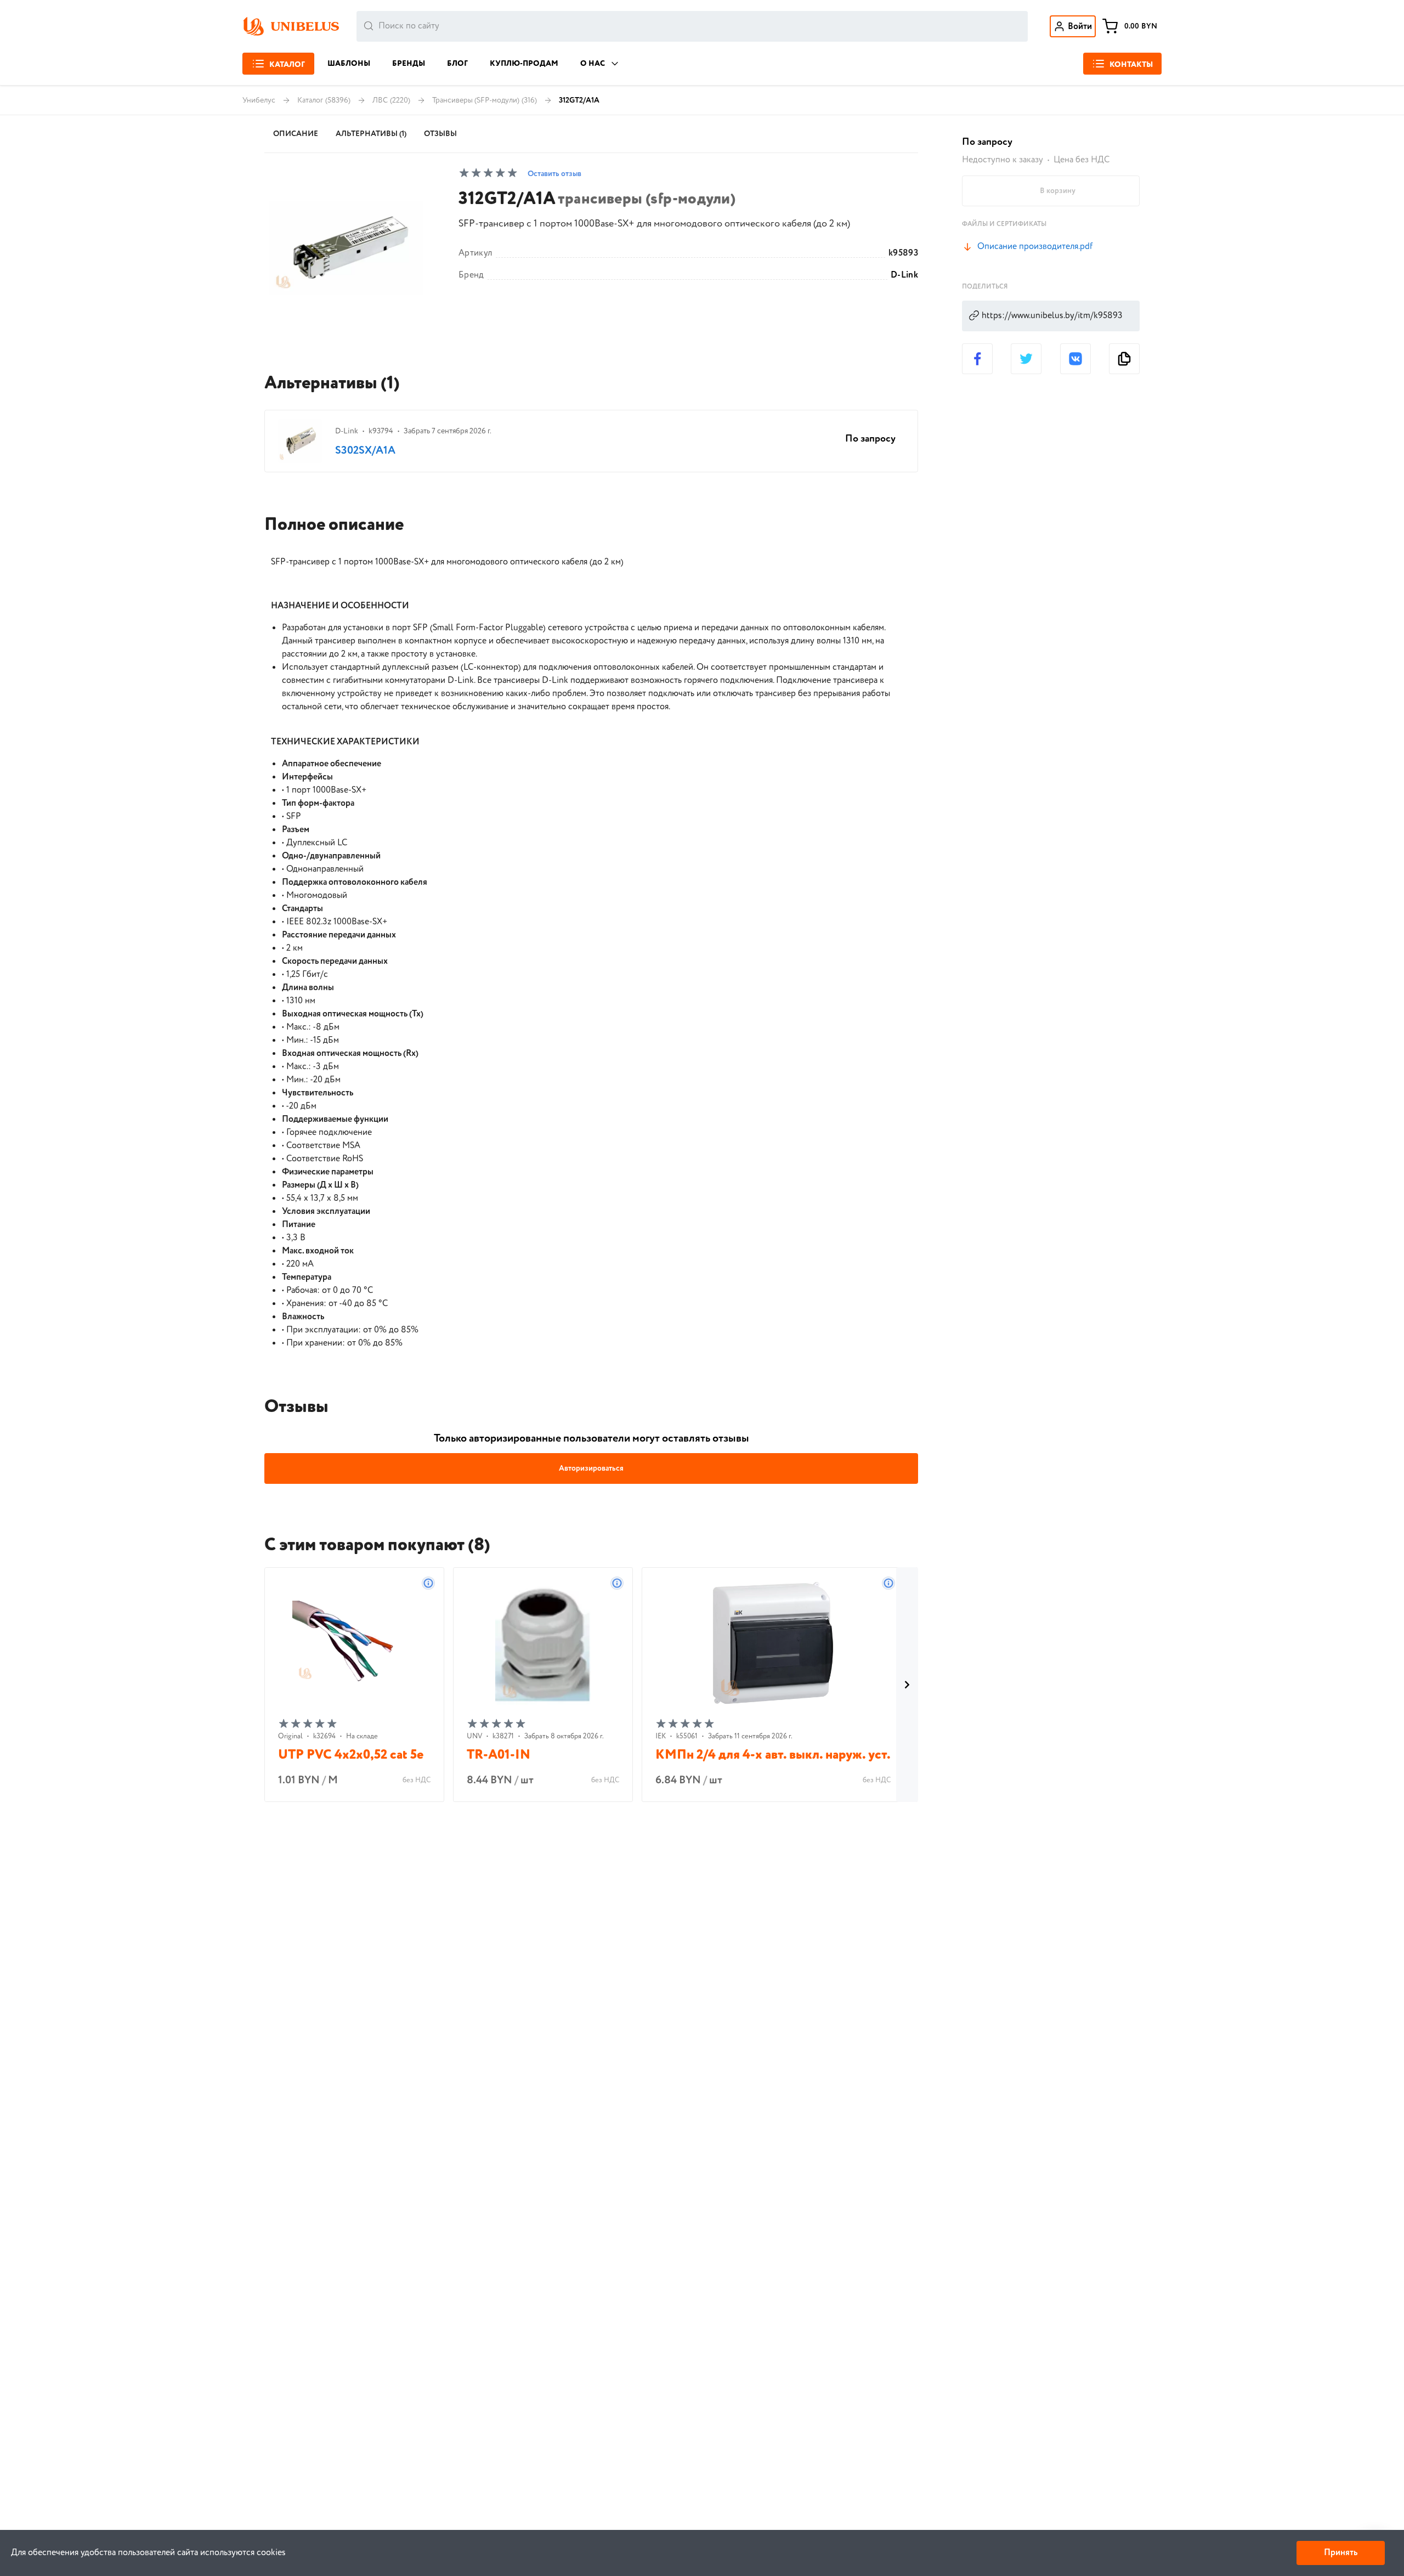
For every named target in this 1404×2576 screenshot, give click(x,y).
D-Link (904, 275)
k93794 (381, 431)
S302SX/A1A (365, 451)
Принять (1341, 2553)
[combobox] (692, 26)
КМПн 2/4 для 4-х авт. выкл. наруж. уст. (773, 1755)
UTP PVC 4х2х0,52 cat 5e (351, 1755)
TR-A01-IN (499, 1755)
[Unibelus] (291, 26)
